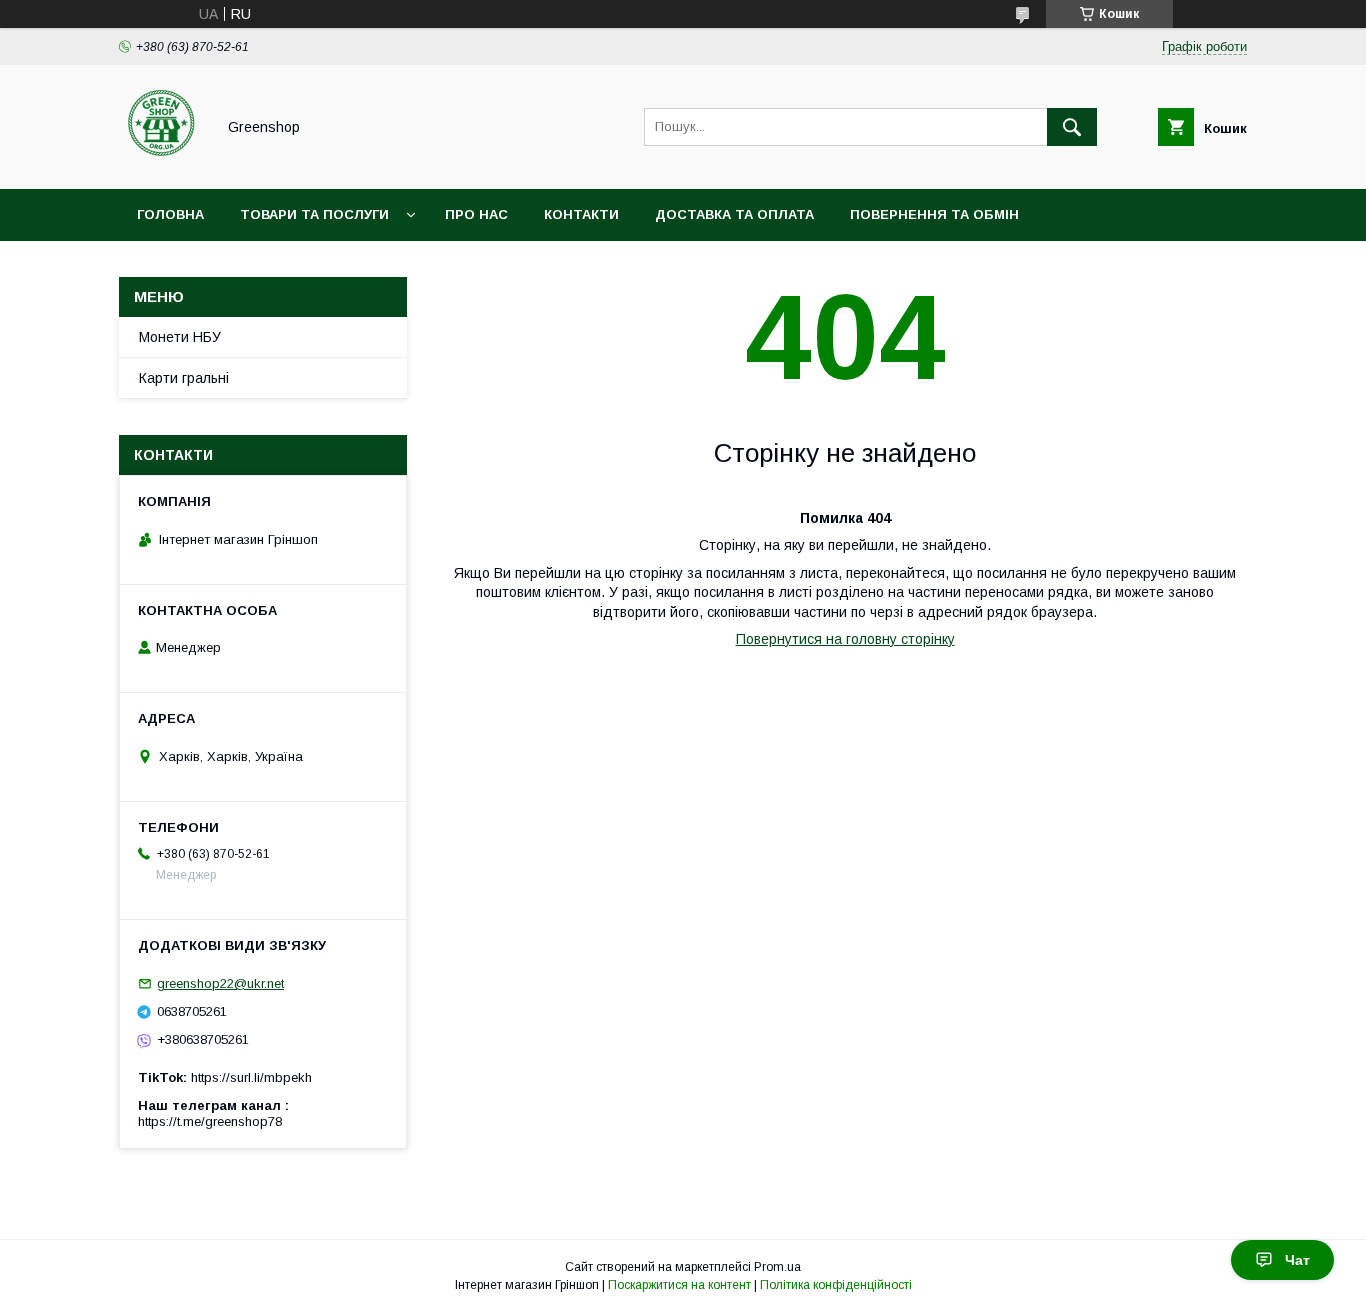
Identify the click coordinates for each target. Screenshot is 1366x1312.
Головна (170, 214)
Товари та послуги (314, 214)
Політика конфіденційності (836, 1285)
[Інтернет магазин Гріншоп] (161, 163)
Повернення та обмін (934, 214)
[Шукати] (1072, 127)
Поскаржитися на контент (679, 1285)
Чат (1297, 1260)
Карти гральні (184, 378)
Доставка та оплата (734, 214)
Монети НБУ (180, 337)
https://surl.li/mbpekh (251, 1077)
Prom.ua (777, 1267)
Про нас (476, 214)
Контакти (581, 214)
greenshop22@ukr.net (220, 983)
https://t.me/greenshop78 (210, 1121)
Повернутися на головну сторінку (845, 639)
